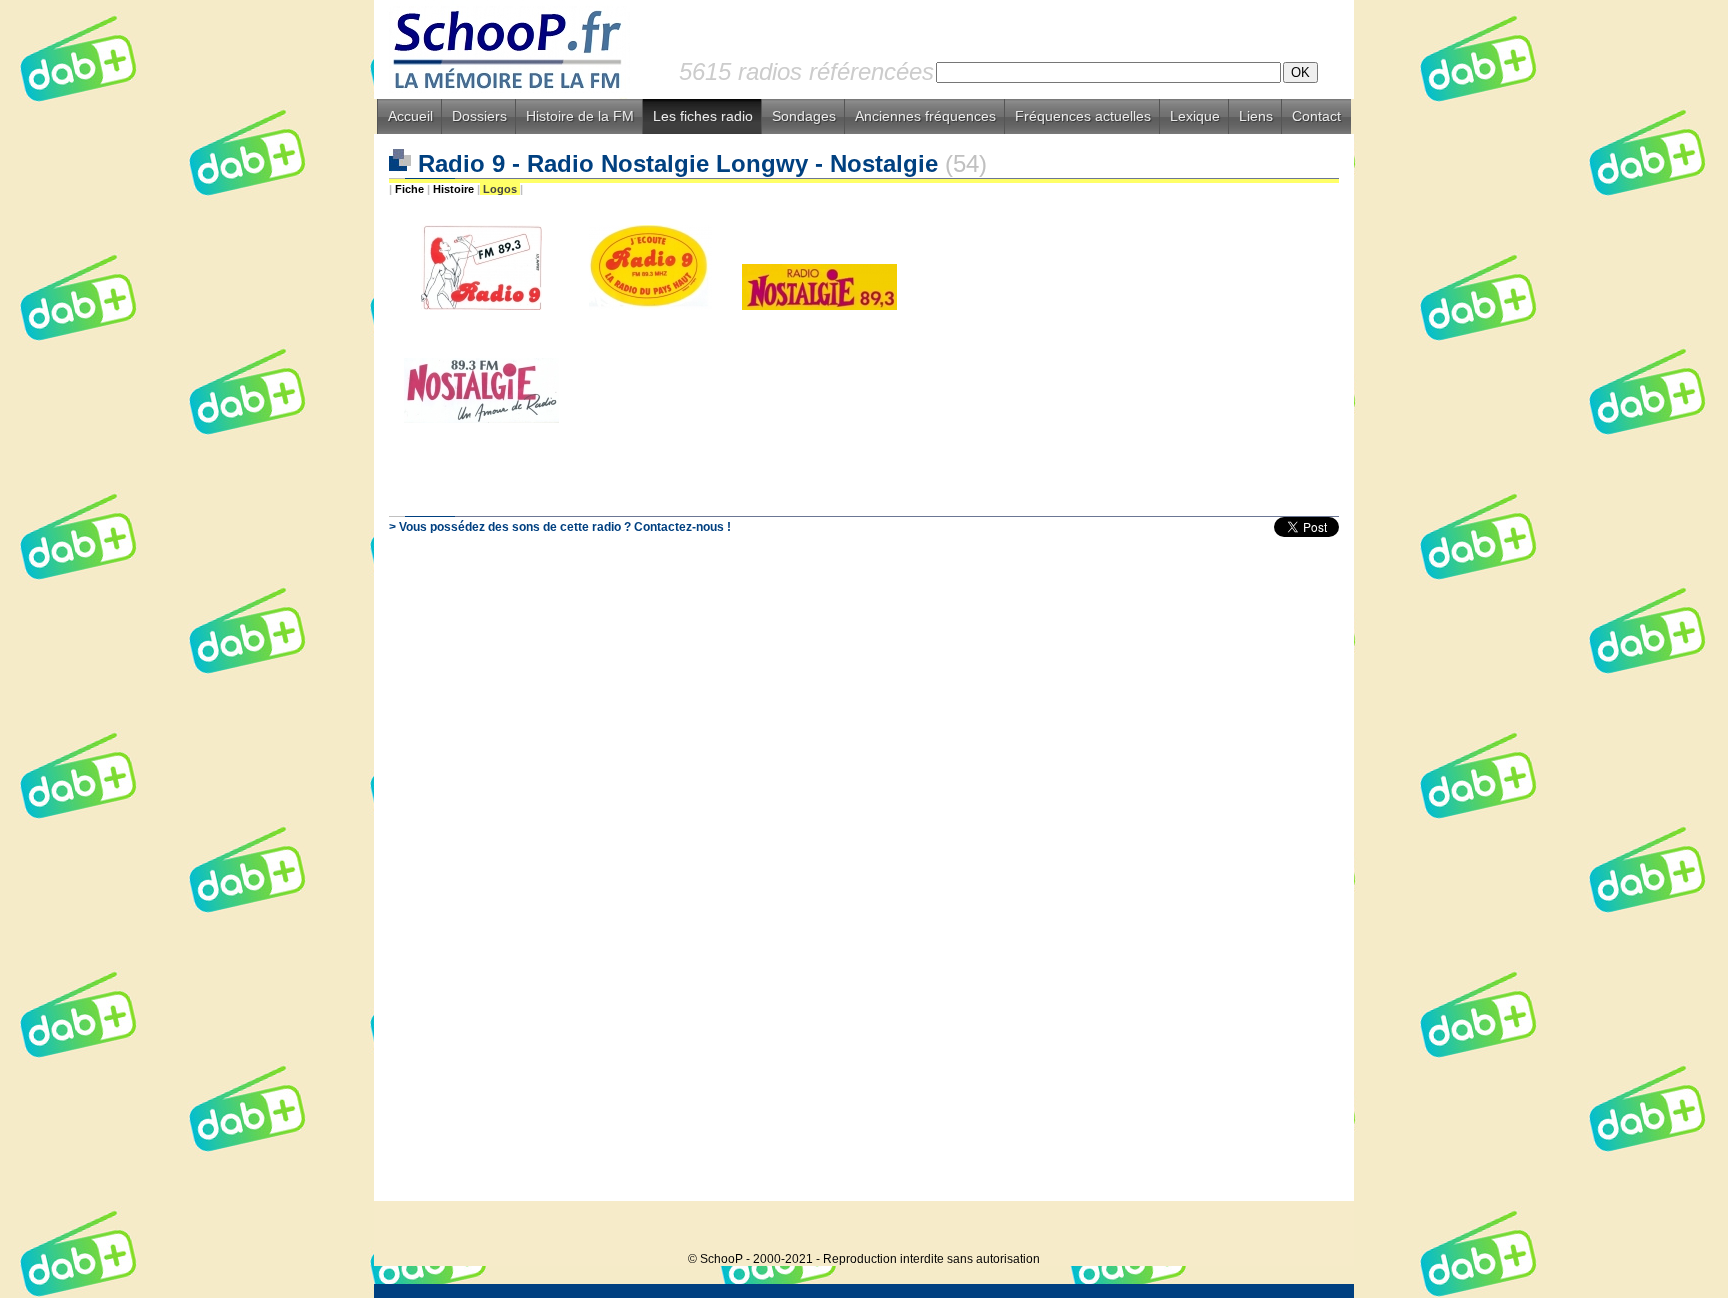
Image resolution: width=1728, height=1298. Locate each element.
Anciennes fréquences (925, 116)
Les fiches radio (703, 116)
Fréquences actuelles (1083, 116)
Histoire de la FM (580, 116)
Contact (1316, 116)
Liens (1256, 116)
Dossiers (479, 116)
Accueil (410, 116)
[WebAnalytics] (1314, 1228)
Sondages (804, 116)
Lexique (1195, 116)
